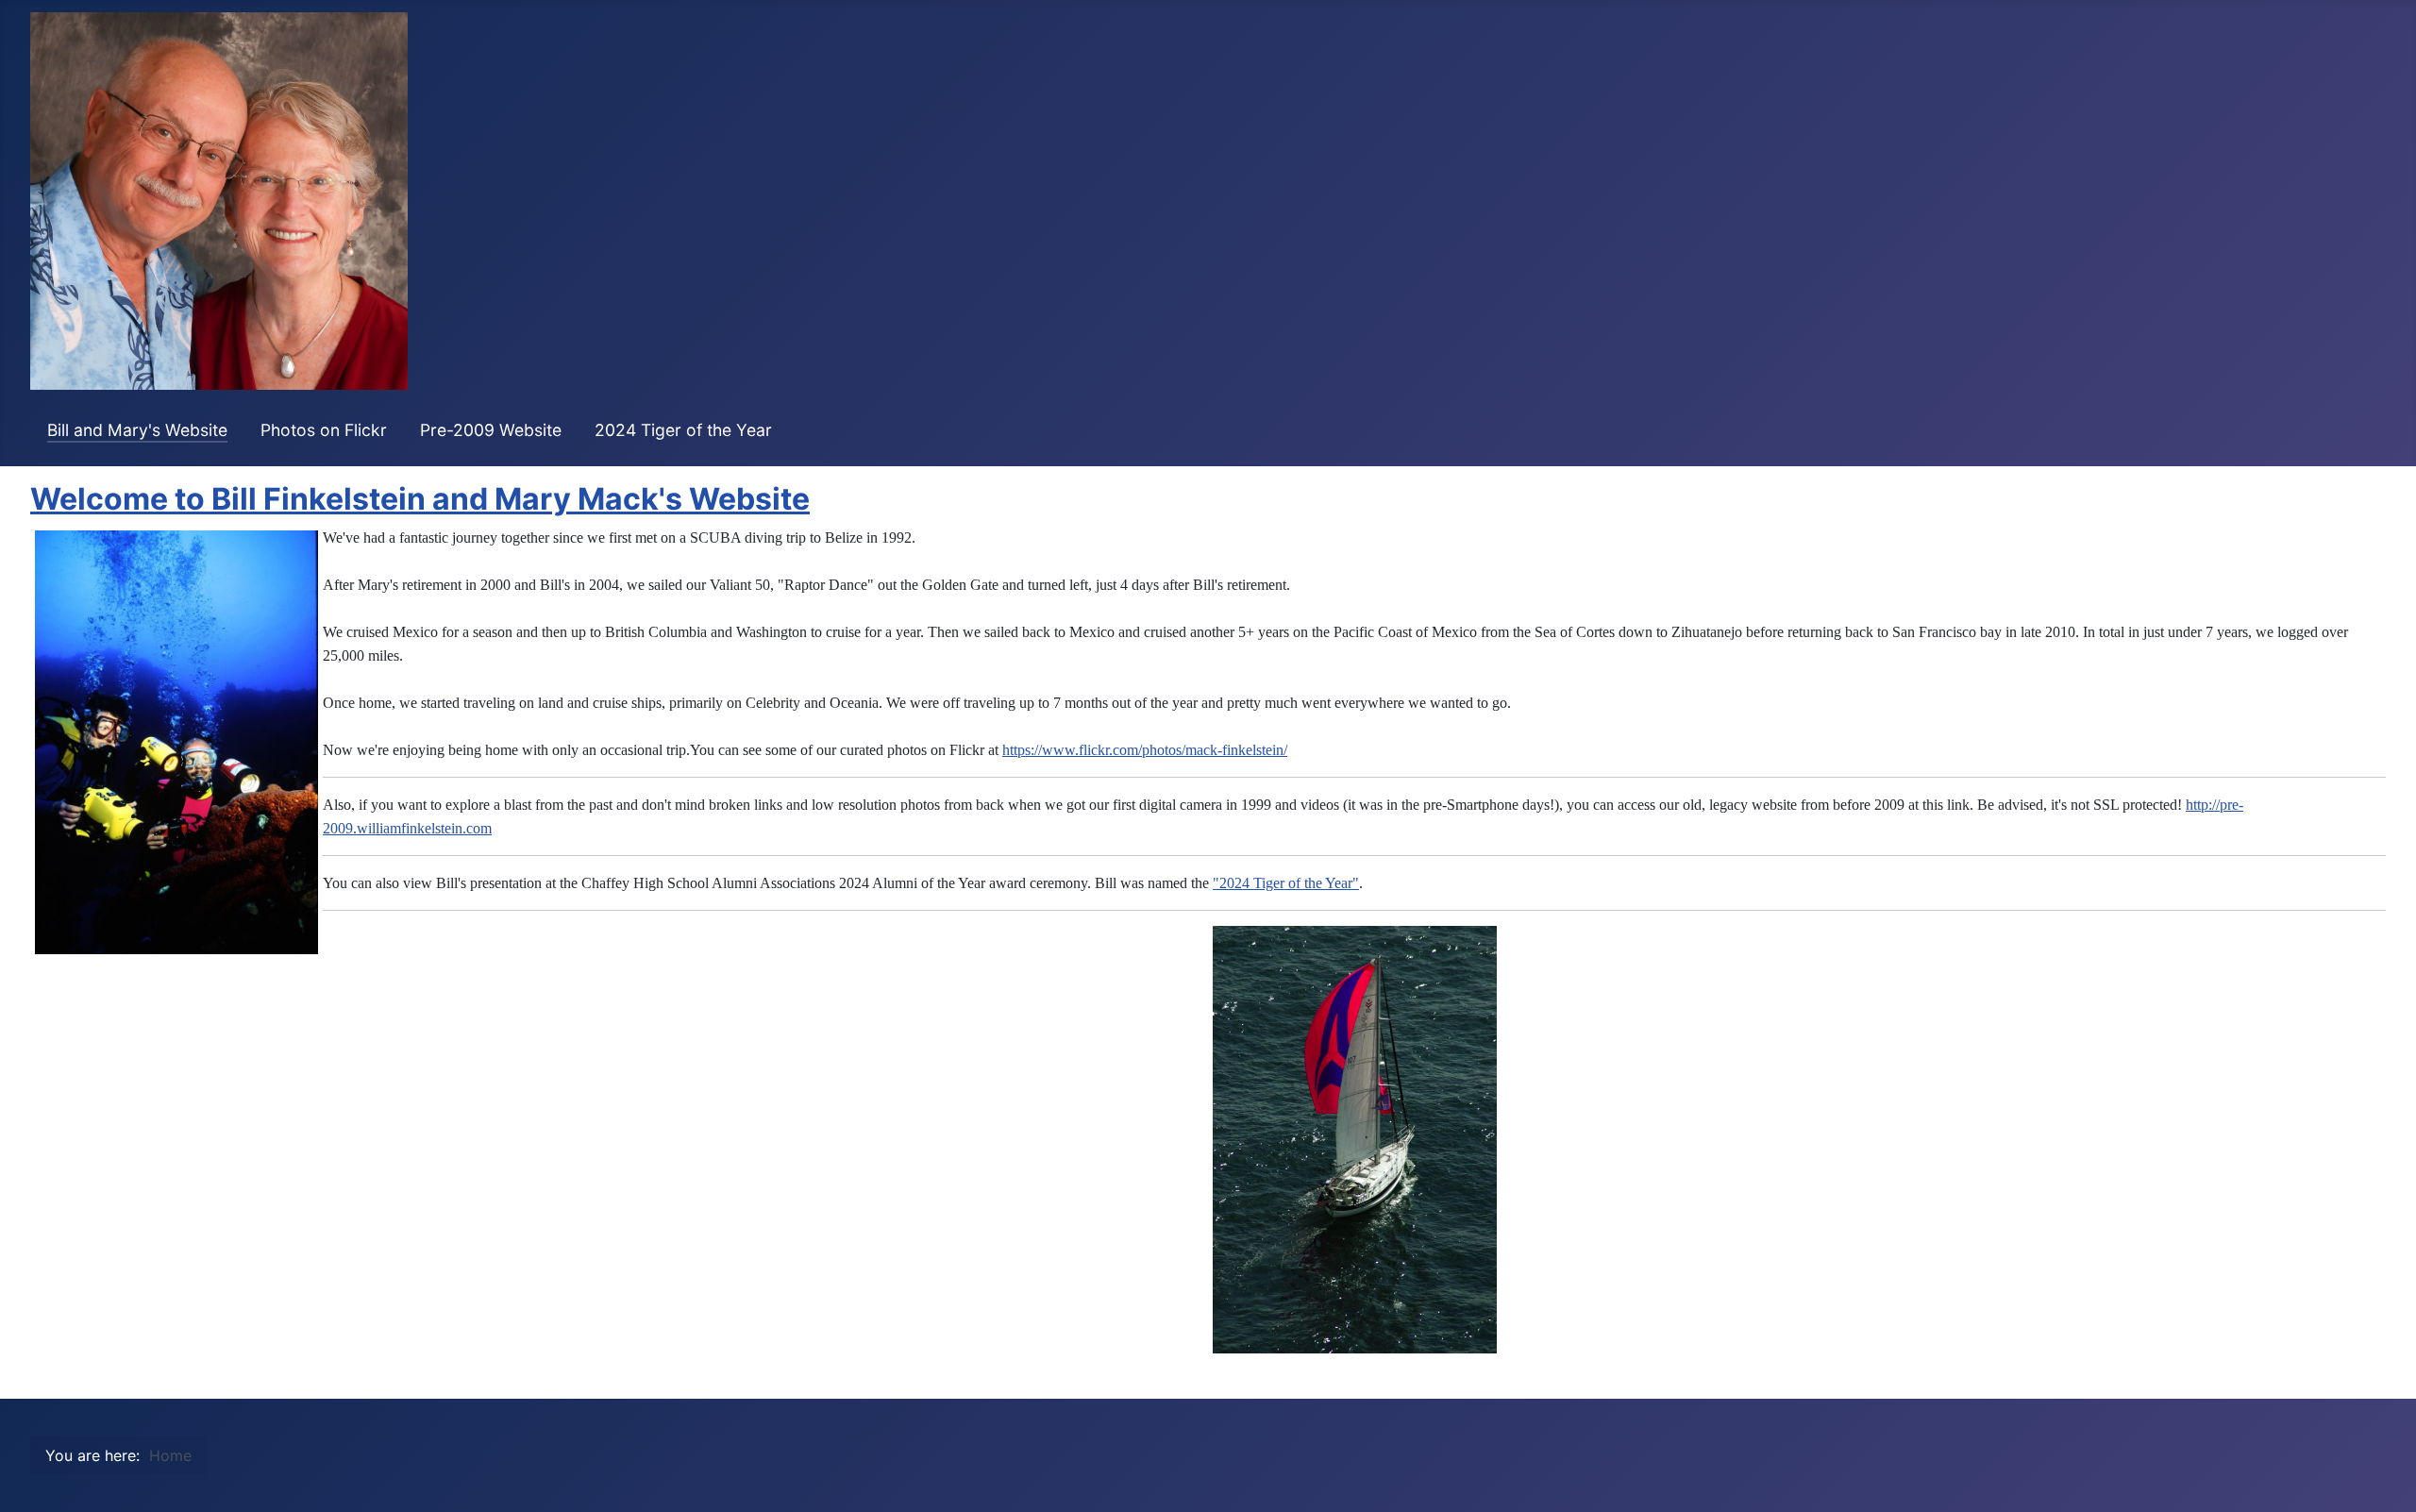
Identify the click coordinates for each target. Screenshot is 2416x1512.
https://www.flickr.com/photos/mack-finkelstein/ (1145, 750)
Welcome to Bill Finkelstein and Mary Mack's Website (420, 499)
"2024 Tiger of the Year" (1286, 883)
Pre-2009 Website (491, 430)
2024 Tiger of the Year (683, 430)
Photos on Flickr (324, 430)
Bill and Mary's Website (137, 430)
